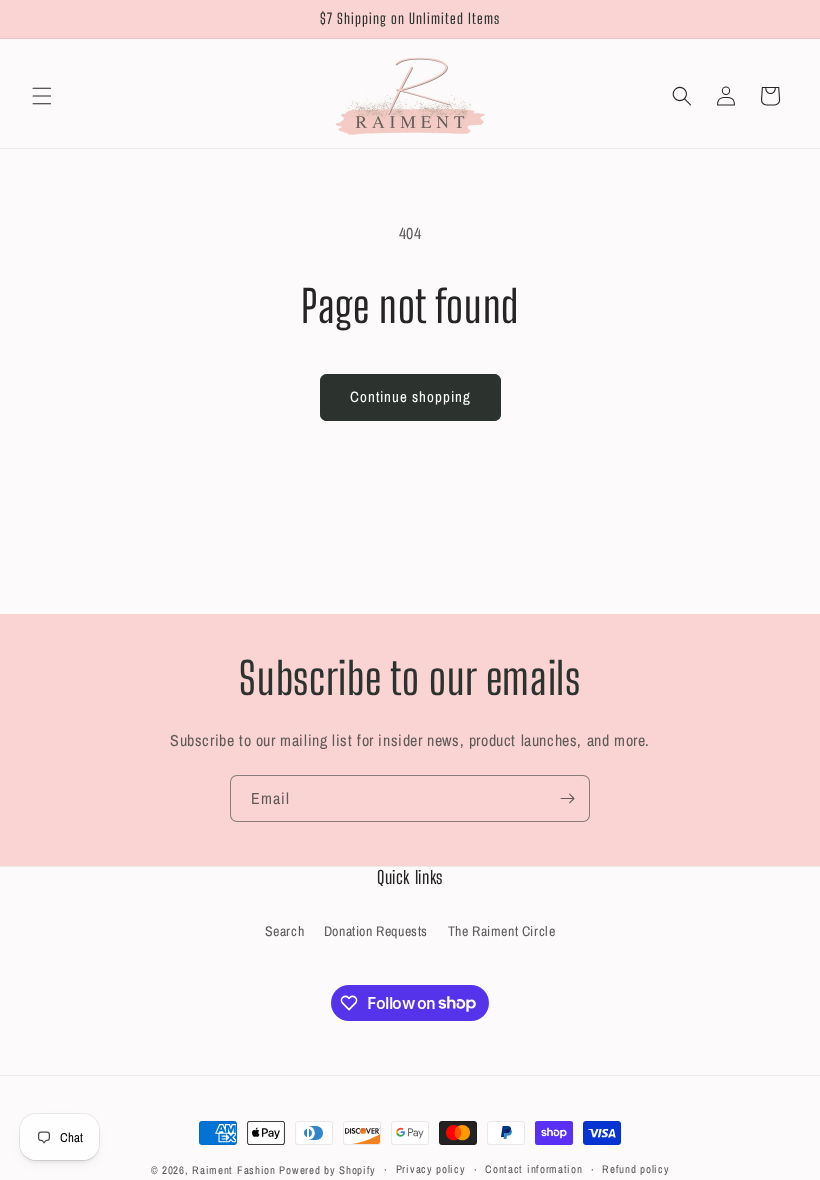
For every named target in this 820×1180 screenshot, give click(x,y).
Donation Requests (376, 931)
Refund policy (635, 1169)
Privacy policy (431, 1169)
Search (285, 931)
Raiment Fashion (234, 1170)
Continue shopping (410, 396)
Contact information (533, 1169)
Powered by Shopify (327, 1170)
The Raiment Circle (502, 931)
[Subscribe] (567, 798)
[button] (42, 96)
